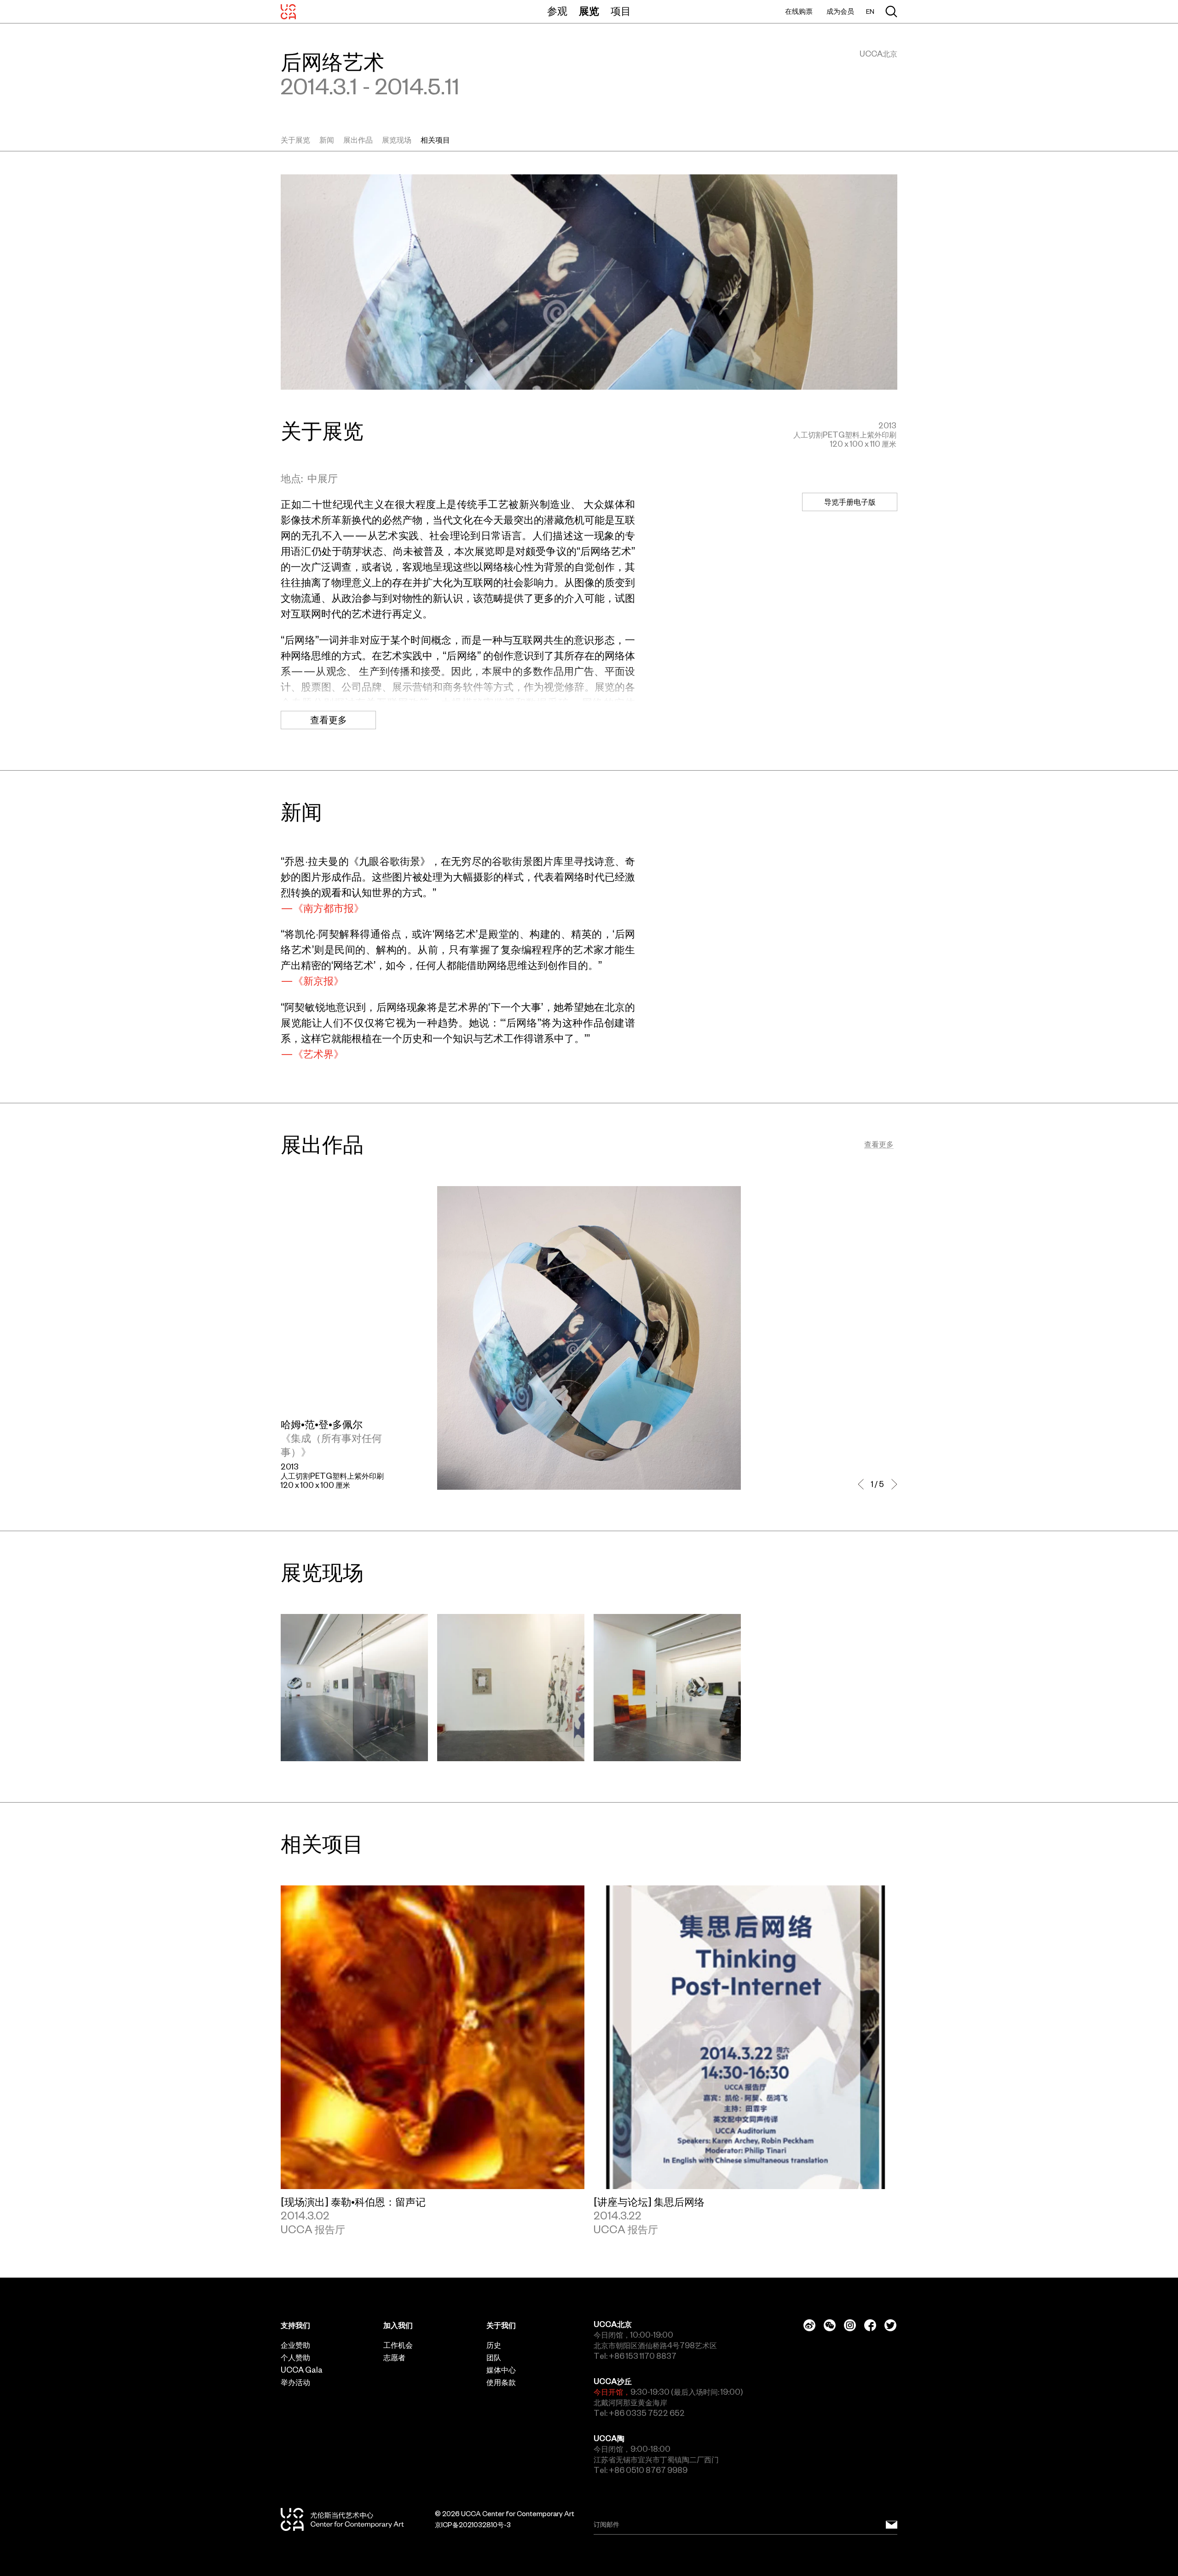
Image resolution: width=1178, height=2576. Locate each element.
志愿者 (394, 2357)
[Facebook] (870, 2325)
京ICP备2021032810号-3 (473, 2525)
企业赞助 (295, 2345)
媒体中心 (501, 2370)
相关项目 (435, 140)
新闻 (327, 140)
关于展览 (295, 140)
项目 (621, 11)
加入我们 (398, 2325)
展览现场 (397, 140)
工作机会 (398, 2345)
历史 (494, 2345)
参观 (557, 11)
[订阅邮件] (892, 2525)
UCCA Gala (302, 2370)
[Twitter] (890, 2325)
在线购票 (799, 11)
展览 (589, 11)
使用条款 (501, 2382)
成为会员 (840, 11)
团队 (494, 2357)
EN (870, 12)
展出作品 (358, 140)
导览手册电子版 (850, 502)
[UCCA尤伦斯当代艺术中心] (288, 12)
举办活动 (295, 2382)
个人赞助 (295, 2357)
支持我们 (295, 2325)
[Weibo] (809, 2325)
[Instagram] (850, 2325)
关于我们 (501, 2325)
